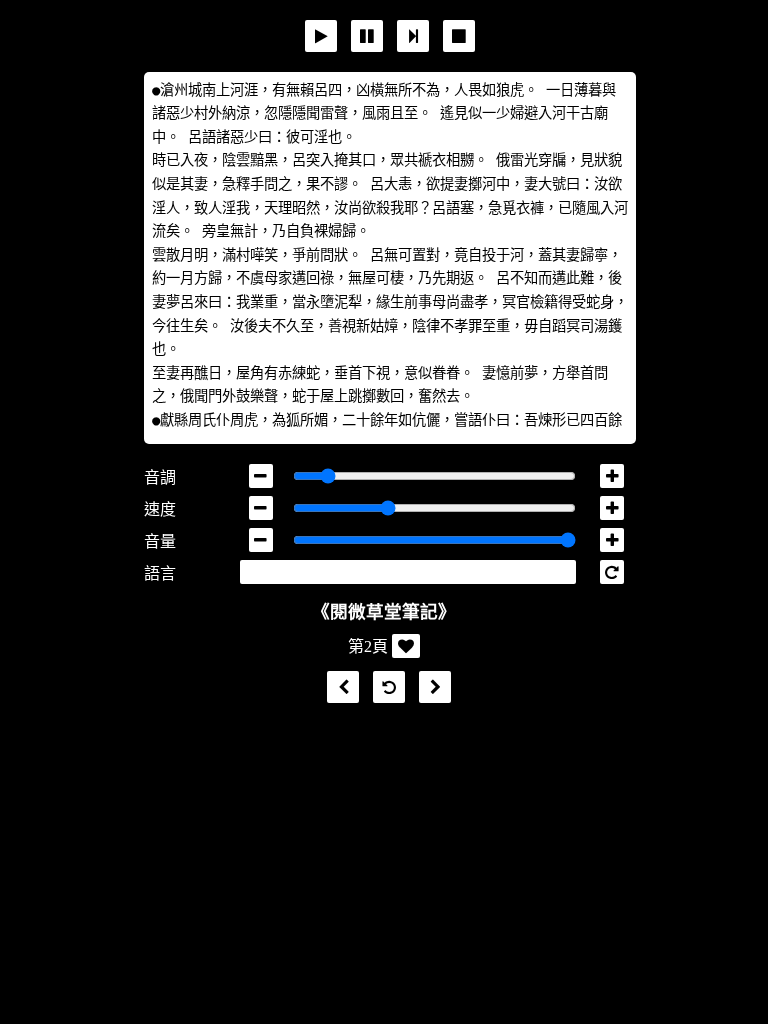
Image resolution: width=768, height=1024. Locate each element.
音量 (160, 541)
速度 (160, 509)
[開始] (321, 36)
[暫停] (367, 36)
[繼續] (413, 36)
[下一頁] (430, 687)
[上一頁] (338, 687)
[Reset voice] (612, 572)
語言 (160, 573)
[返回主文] (384, 687)
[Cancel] (459, 36)
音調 (160, 477)
